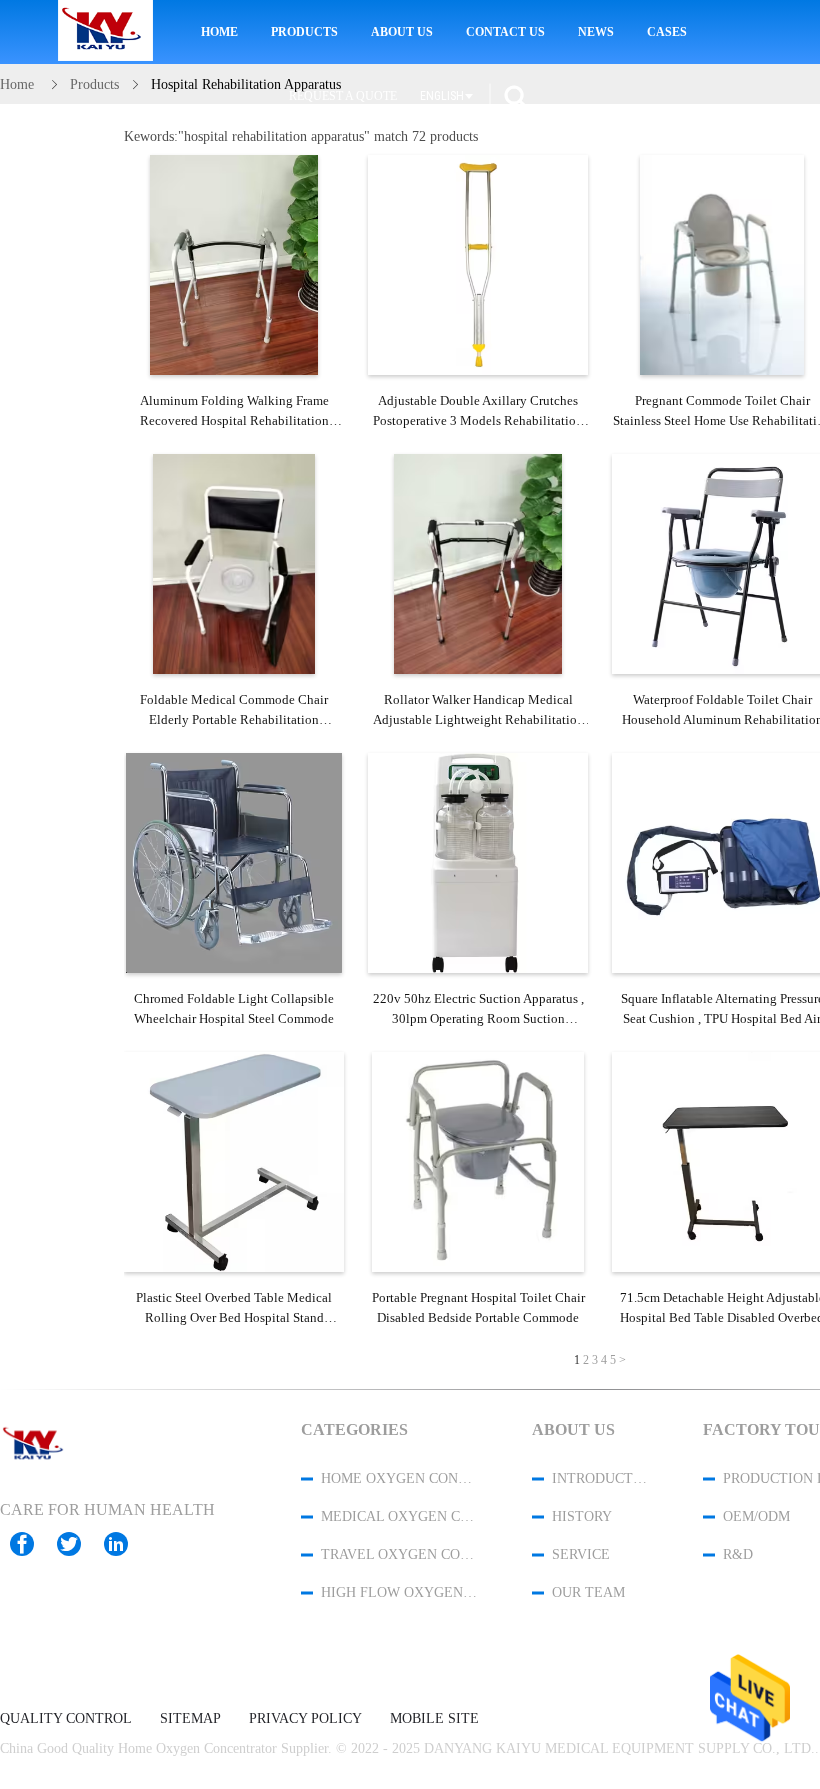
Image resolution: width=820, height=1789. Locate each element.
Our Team (588, 1592)
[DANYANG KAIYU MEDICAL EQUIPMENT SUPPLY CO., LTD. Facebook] (32, 1544)
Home (219, 32)
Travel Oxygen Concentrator (400, 1554)
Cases (667, 32)
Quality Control (66, 1719)
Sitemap (190, 1719)
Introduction (601, 1478)
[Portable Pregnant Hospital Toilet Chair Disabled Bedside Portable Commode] (478, 1162)
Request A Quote (343, 96)
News (596, 32)
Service (581, 1554)
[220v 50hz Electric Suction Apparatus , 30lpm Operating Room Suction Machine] (478, 863)
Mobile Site (434, 1719)
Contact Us (505, 32)
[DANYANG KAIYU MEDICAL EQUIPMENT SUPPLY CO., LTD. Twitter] (79, 1544)
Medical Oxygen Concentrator (400, 1516)
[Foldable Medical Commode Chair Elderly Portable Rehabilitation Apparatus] (234, 564)
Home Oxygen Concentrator (400, 1478)
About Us (402, 32)
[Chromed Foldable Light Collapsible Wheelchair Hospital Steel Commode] (234, 863)
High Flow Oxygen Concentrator (400, 1592)
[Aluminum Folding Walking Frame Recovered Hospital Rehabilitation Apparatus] (234, 265)
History (582, 1516)
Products (304, 32)
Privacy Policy (305, 1719)
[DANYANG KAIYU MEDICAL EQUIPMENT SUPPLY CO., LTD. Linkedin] (126, 1544)
